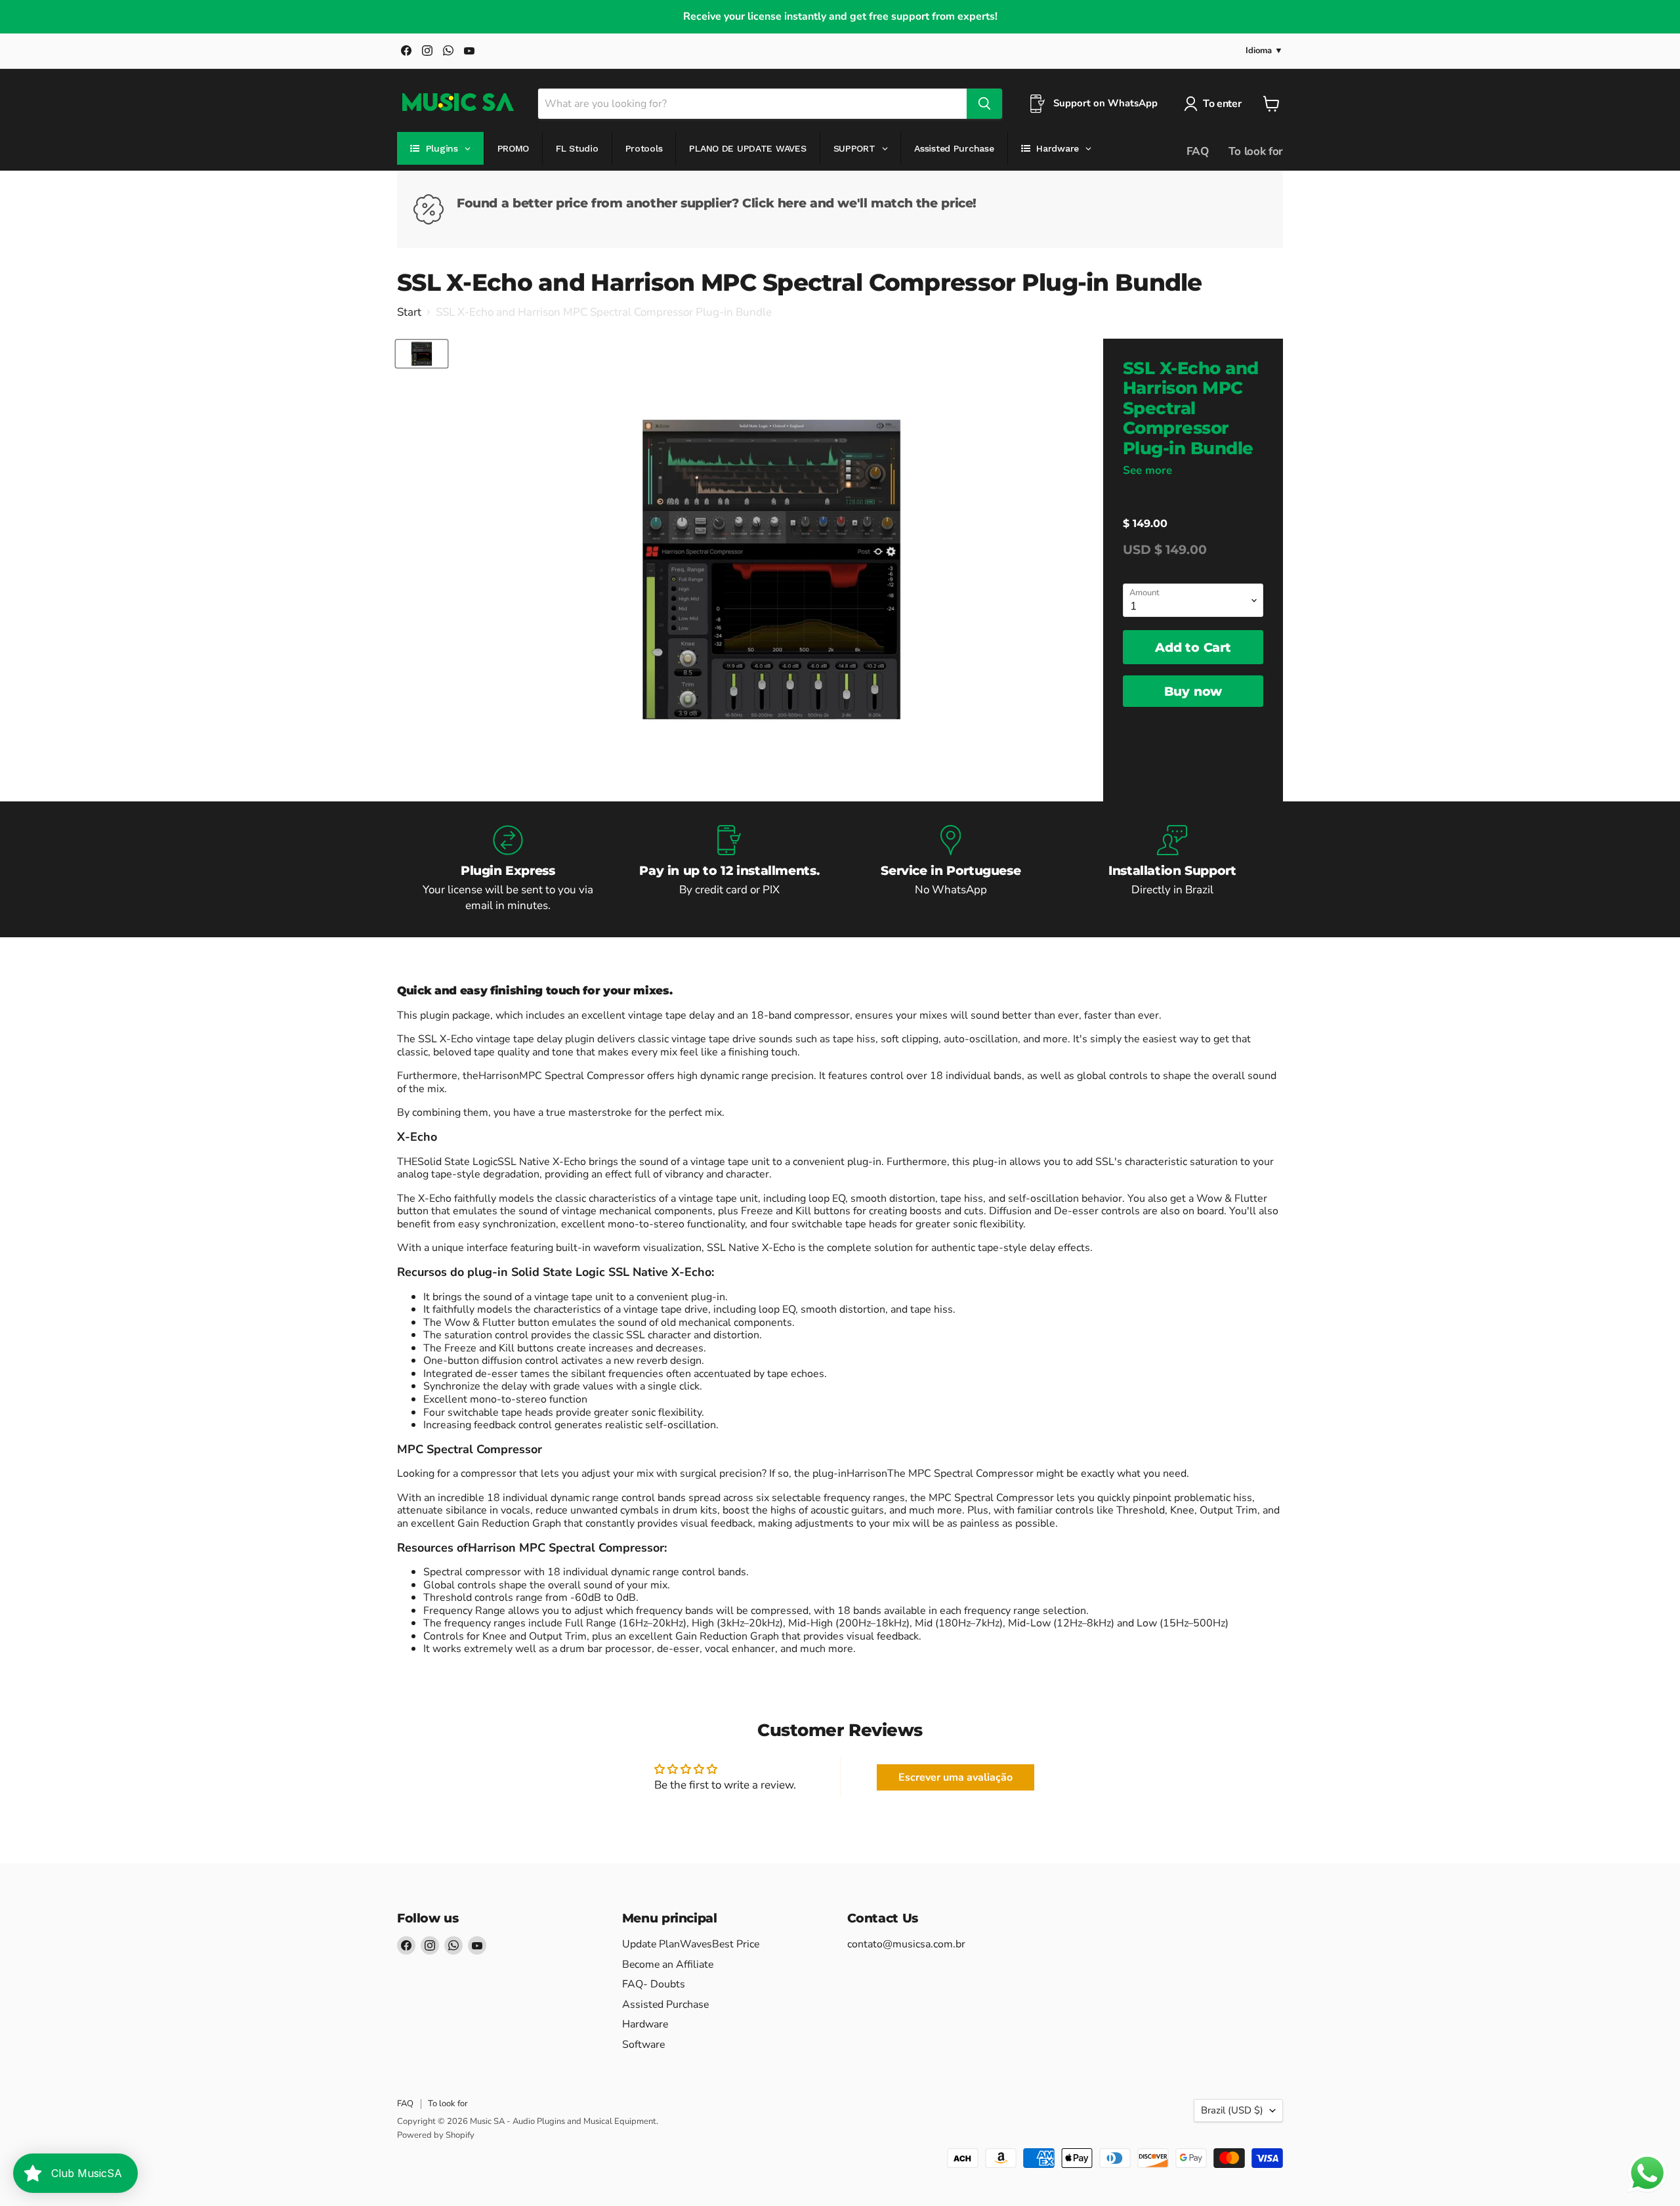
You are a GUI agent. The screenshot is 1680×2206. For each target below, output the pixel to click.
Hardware (645, 2024)
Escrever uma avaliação (955, 1777)
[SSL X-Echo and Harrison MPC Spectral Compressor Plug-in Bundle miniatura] (422, 354)
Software (643, 2045)
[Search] (984, 104)
